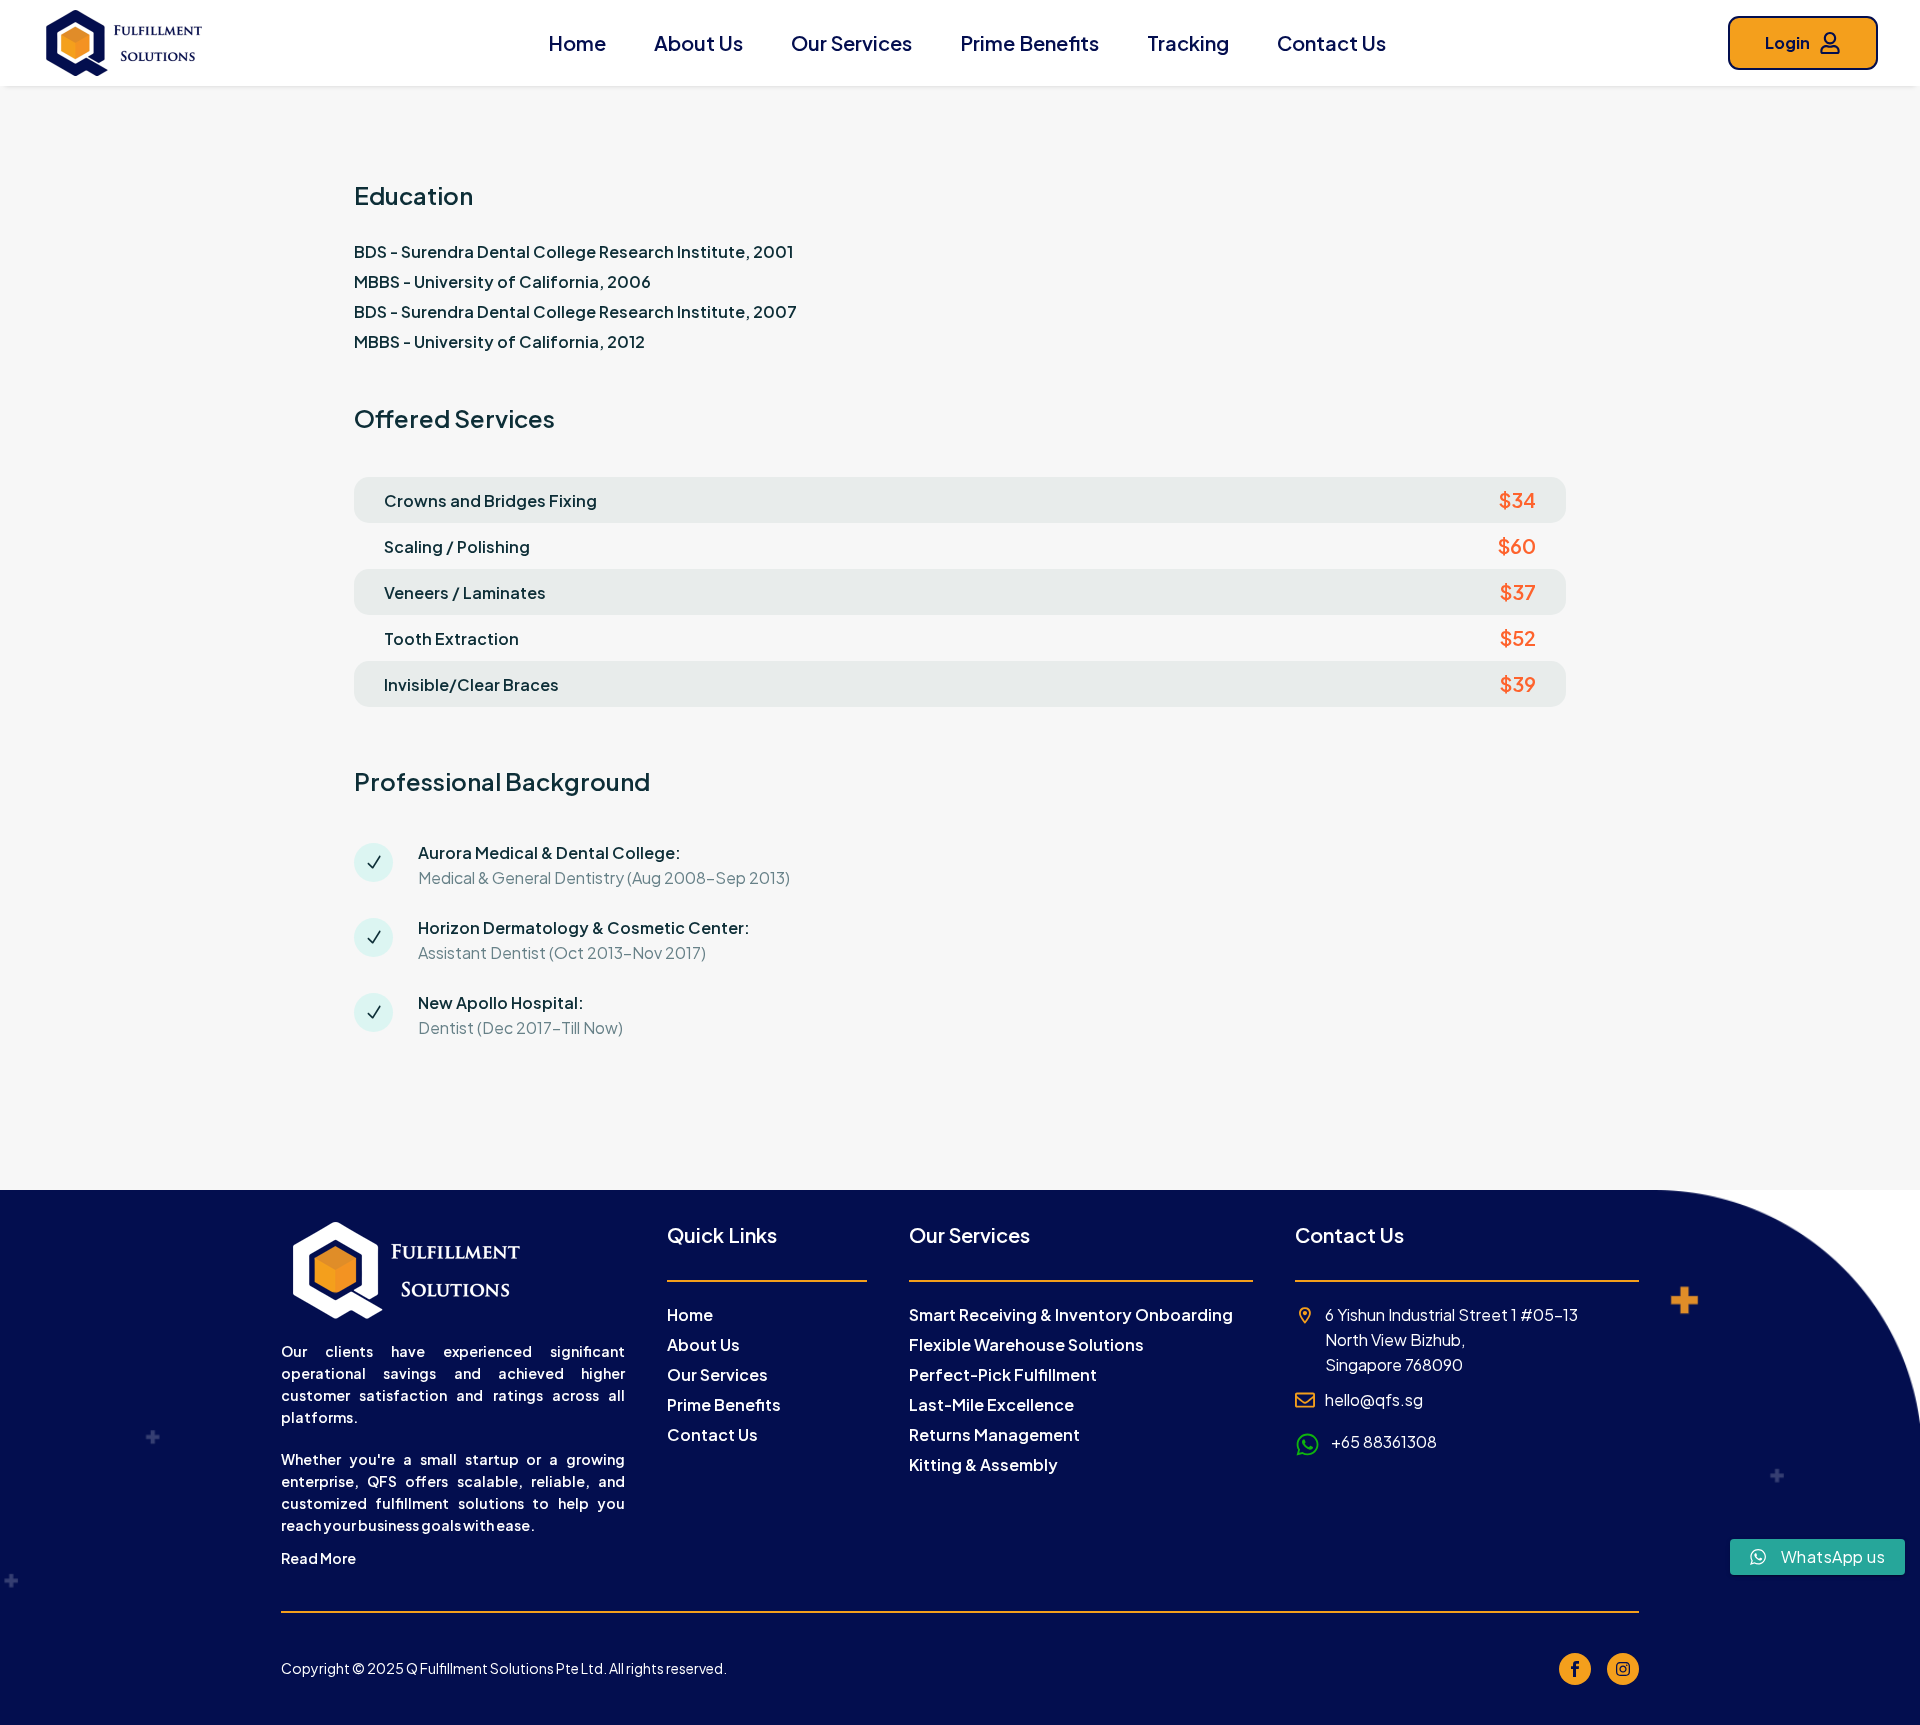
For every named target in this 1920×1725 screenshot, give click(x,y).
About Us (698, 42)
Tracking (1188, 42)
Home (577, 42)
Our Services (851, 42)
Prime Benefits (1029, 42)
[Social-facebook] (1575, 1669)
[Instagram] (1623, 1669)
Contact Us (1331, 42)
